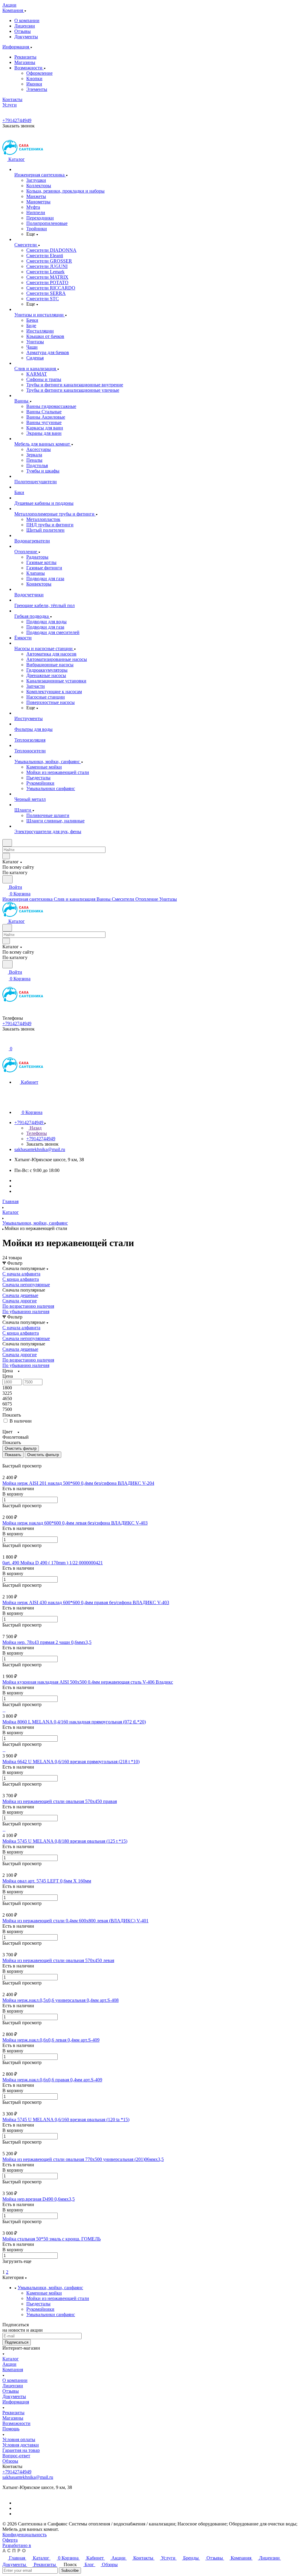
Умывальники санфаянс (51, 2314)
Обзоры (10, 2461)
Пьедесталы (38, 2304)
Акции (9, 2364)
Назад (35, 1128)
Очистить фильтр (43, 1455)
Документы (26, 37)
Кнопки (34, 79)
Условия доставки (21, 2445)
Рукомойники (40, 2309)
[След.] (3, 2267)
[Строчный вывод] (8, 1460)
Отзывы (23, 31)
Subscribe (70, 2570)
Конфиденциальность (25, 2535)
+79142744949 (17, 120)
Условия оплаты (19, 2439)
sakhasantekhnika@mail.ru (40, 1149)
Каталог (11, 2359)
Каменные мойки (44, 2293)
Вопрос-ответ (16, 2456)
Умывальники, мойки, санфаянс (50, 2288)
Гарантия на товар (21, 2450)
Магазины (25, 62)
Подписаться (17, 2342)
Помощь (11, 2429)
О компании (27, 20)
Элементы (37, 89)
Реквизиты (25, 57)
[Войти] (5, 1042)
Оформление (39, 73)
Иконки (34, 84)
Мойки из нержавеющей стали (58, 2298)
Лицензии (25, 26)
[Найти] (7, 879)
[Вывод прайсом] (12, 1460)
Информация (16, 2402)
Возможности (29, 68)
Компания (13, 2370)
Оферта (10, 2540)
